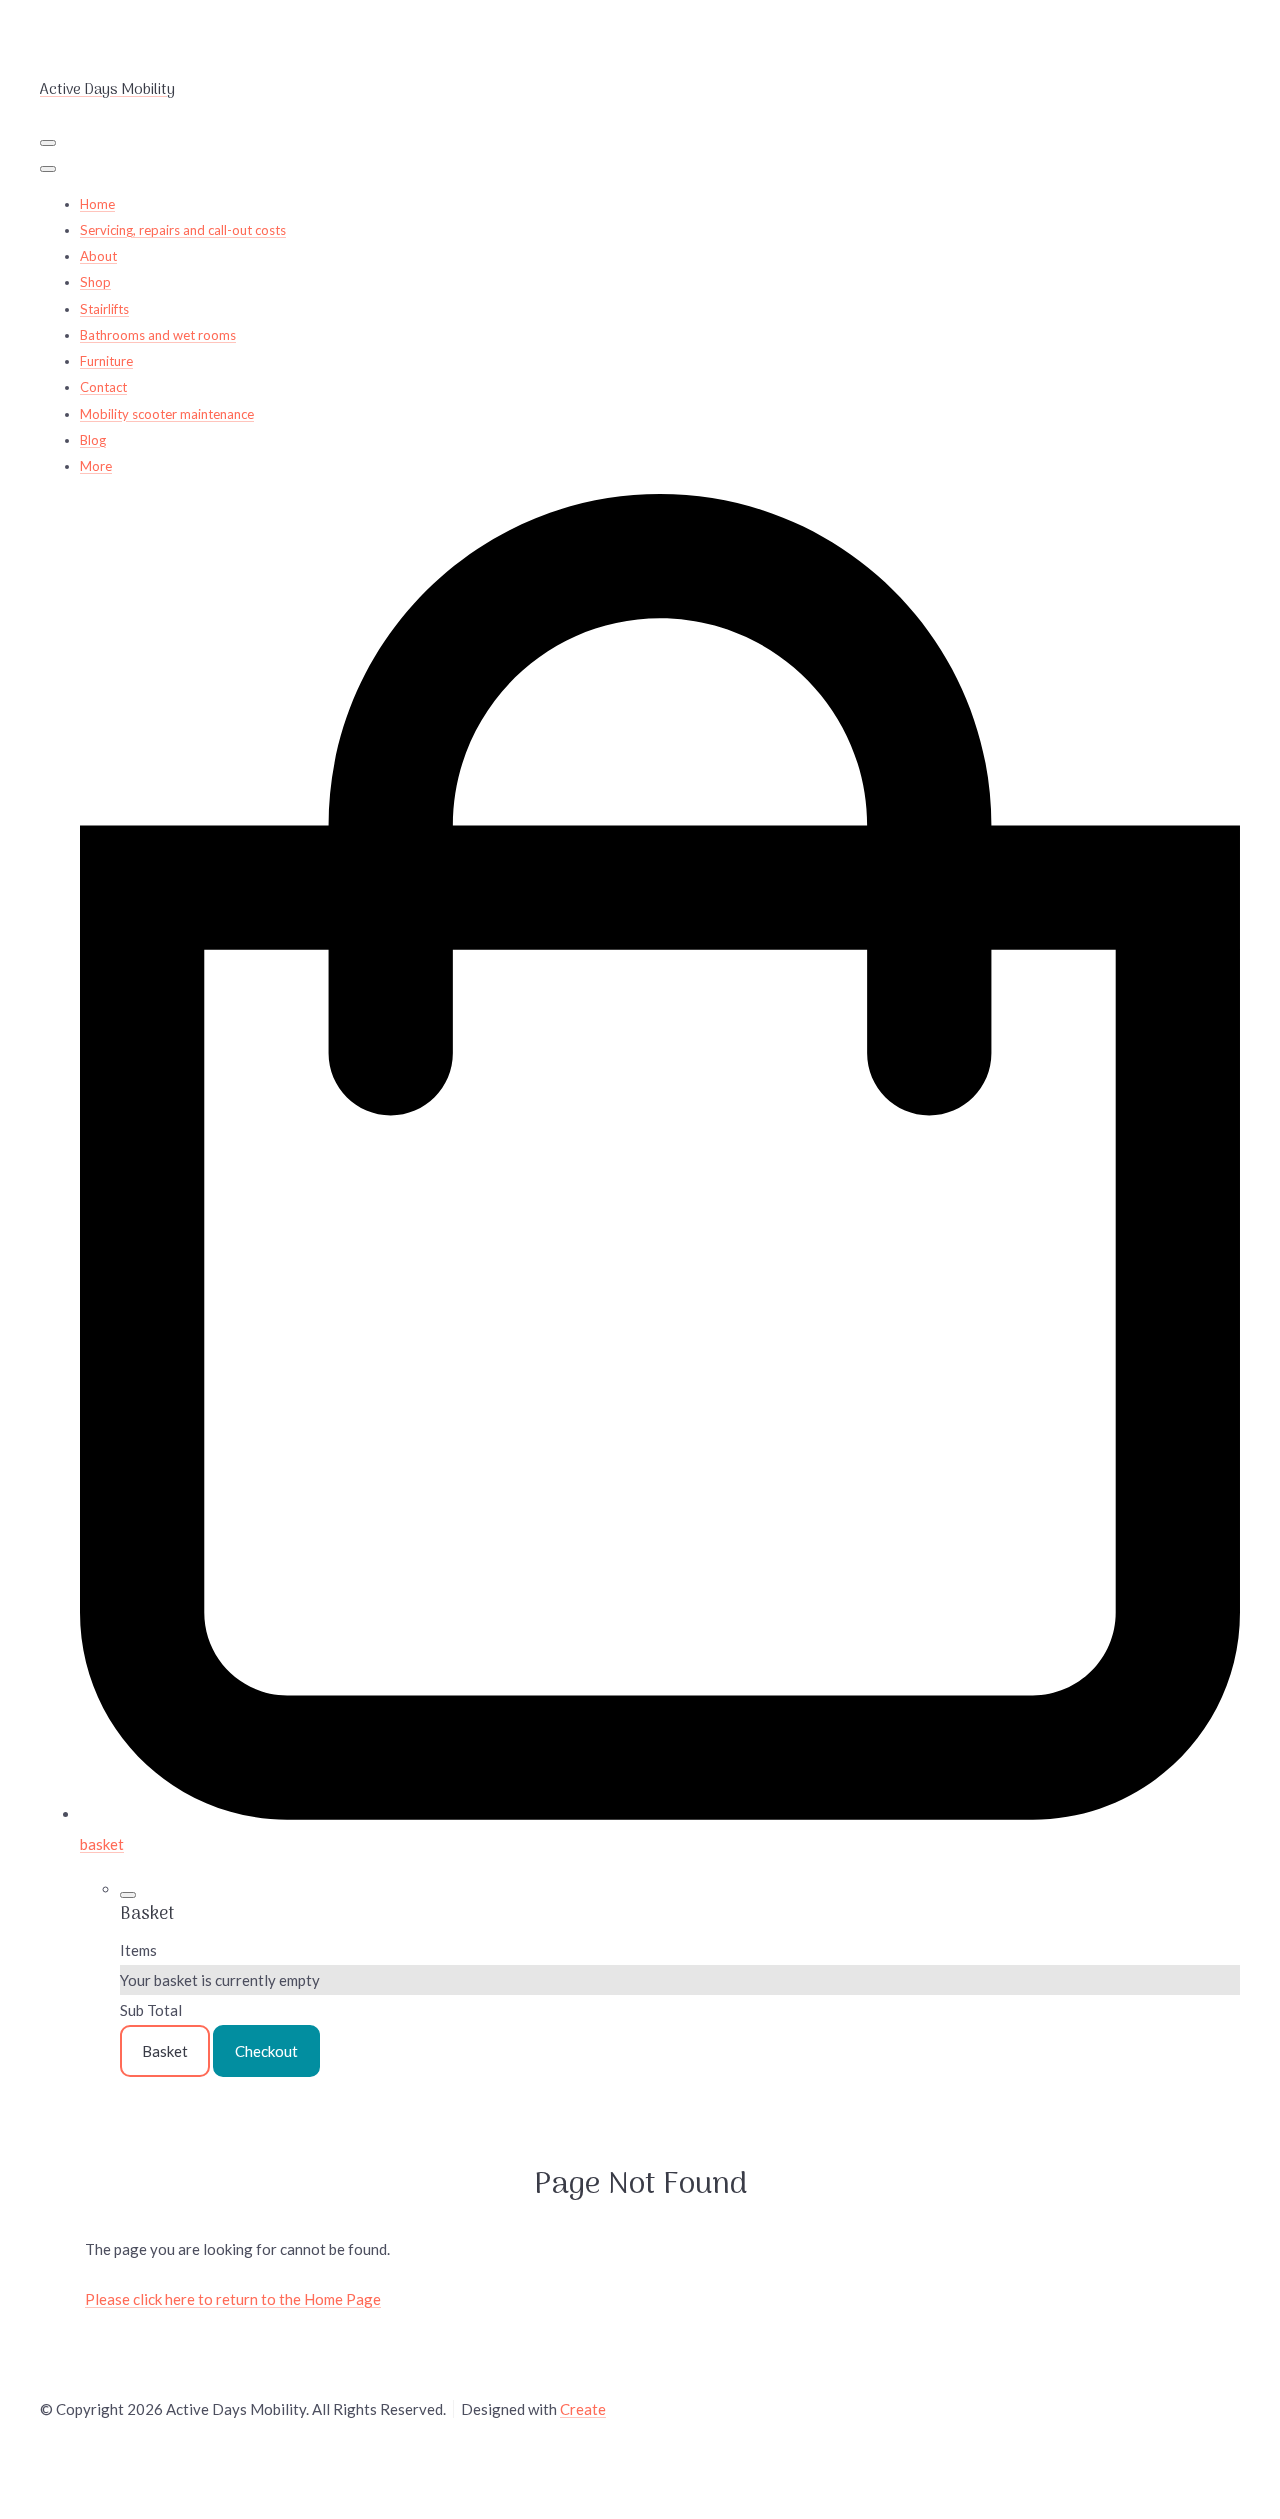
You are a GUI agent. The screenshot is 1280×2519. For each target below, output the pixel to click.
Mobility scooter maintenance (167, 414)
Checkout (266, 2051)
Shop (95, 282)
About (98, 256)
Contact (103, 387)
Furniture (106, 361)
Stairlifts (104, 309)
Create (583, 2409)
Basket (165, 2051)
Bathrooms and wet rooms (158, 335)
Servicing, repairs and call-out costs (183, 230)
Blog (93, 440)
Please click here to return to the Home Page (233, 2299)
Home (97, 204)
